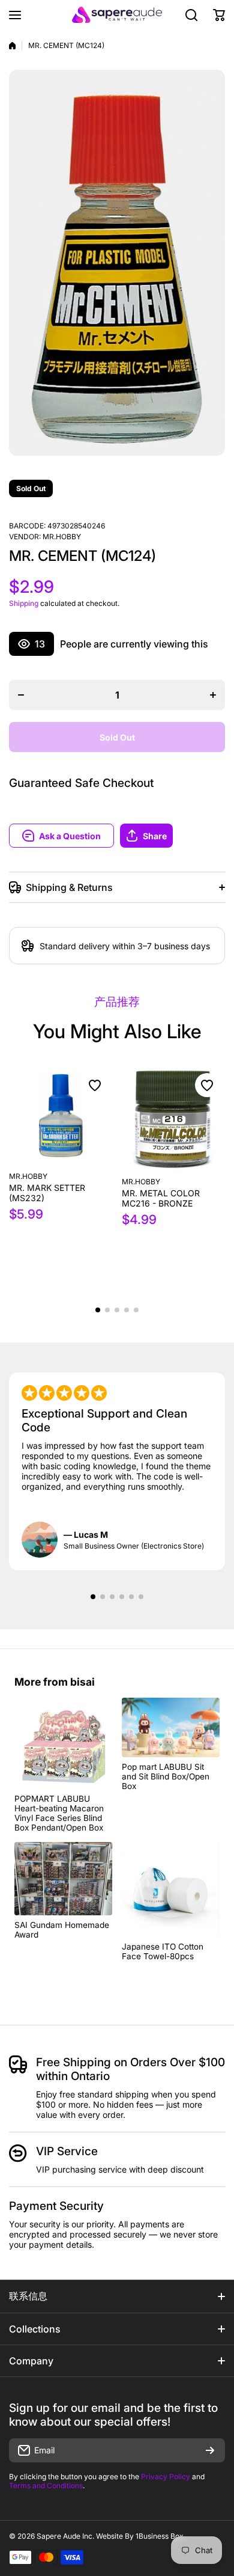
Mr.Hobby (62, 537)
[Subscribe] (210, 2450)
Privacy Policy (166, 2477)
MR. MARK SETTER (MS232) (47, 1193)
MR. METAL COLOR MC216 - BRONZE (161, 1198)
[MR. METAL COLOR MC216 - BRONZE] (174, 1119)
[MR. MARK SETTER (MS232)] (61, 1116)
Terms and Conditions (46, 2486)
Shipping (24, 603)
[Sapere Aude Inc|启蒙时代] (117, 15)
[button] (172, 836)
